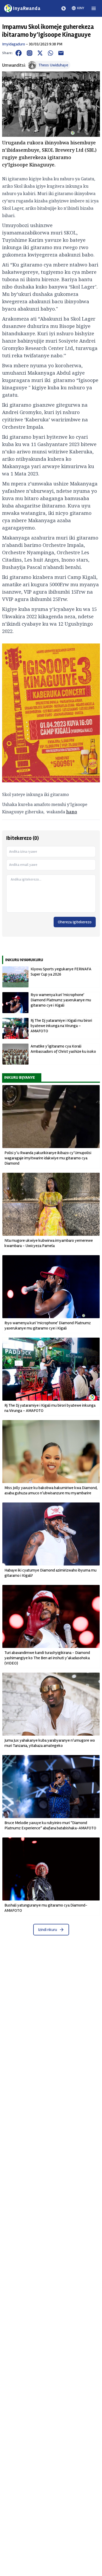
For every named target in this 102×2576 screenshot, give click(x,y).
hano (72, 812)
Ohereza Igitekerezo (75, 922)
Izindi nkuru (47, 1930)
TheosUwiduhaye (53, 65)
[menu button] (94, 8)
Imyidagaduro (14, 44)
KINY (81, 8)
